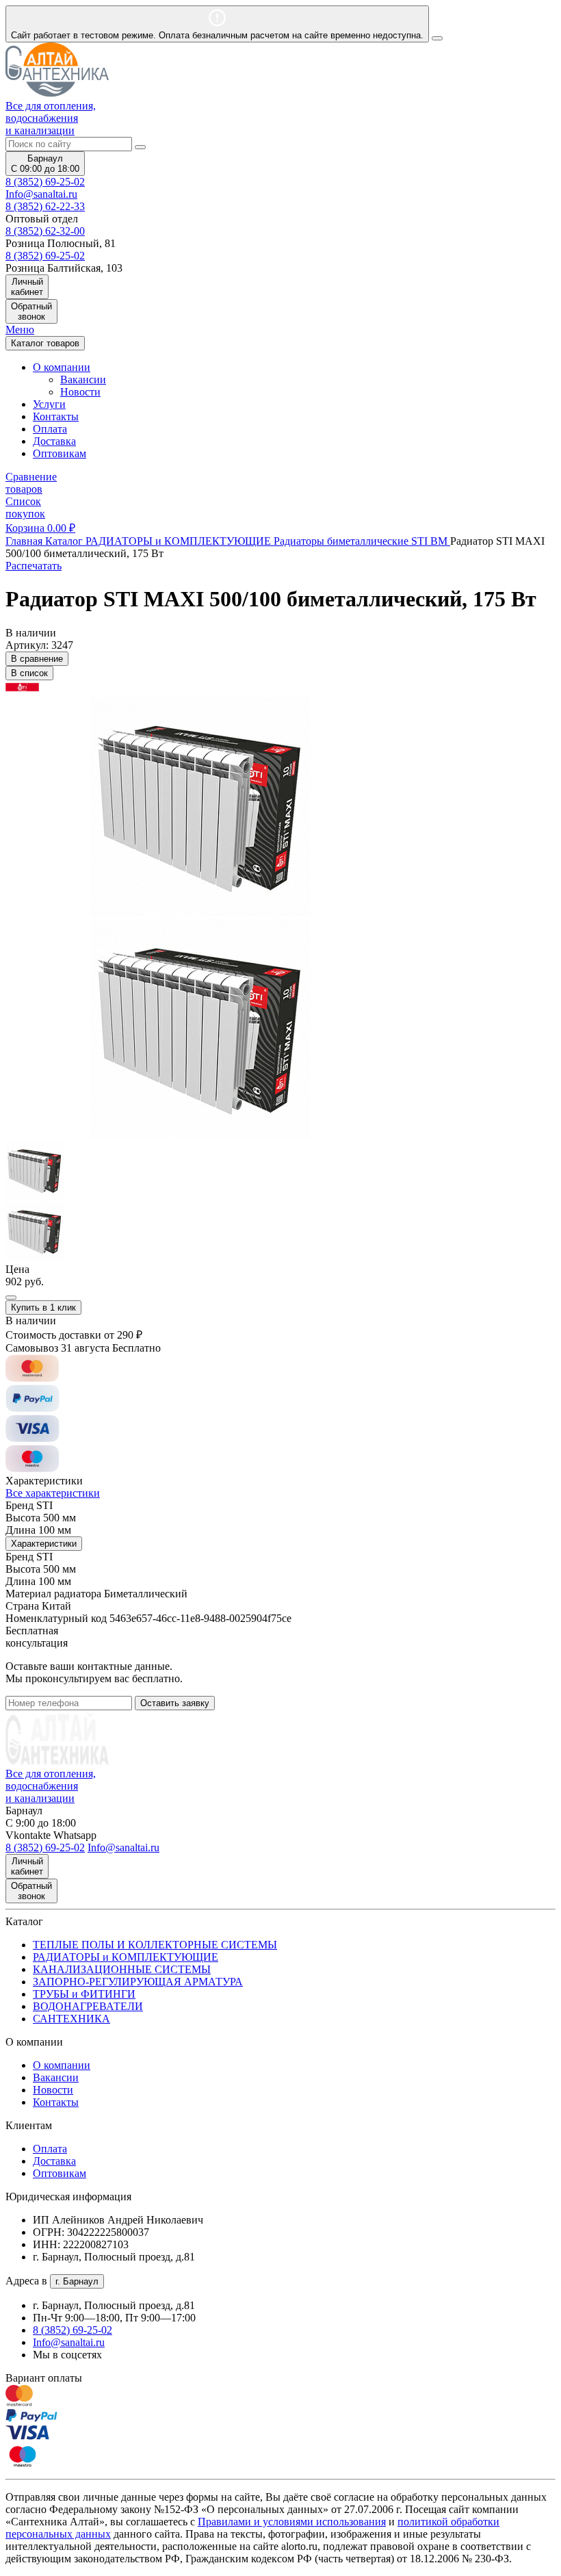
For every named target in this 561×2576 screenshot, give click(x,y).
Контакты (56, 416)
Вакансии (83, 379)
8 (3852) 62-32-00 (45, 231)
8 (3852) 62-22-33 (45, 206)
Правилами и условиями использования (292, 2522)
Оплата (50, 429)
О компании (62, 2065)
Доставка (54, 441)
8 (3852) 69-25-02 (45, 182)
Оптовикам (60, 453)
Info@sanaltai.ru (69, 2342)
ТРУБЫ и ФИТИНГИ (84, 1994)
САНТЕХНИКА (71, 2019)
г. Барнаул (77, 2281)
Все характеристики (53, 1493)
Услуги (49, 404)
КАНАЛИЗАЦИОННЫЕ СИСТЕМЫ (122, 1969)
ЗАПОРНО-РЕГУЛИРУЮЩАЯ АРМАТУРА (138, 1982)
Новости (80, 392)
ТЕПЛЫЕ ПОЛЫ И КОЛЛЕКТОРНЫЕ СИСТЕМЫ (155, 1945)
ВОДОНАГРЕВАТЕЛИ (88, 2006)
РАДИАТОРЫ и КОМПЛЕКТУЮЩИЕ (126, 1957)
